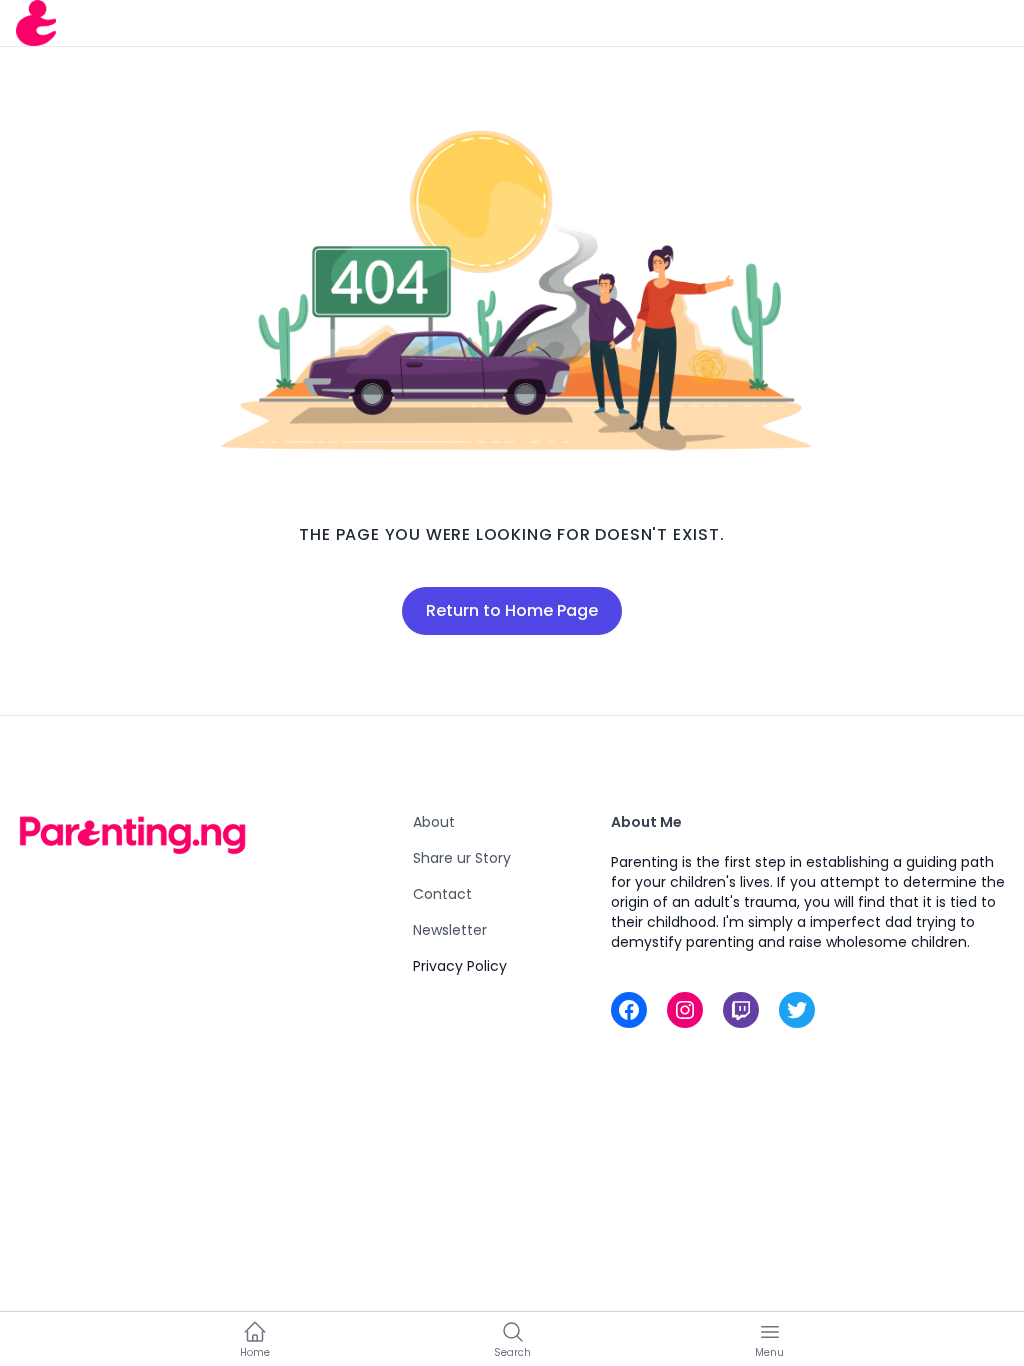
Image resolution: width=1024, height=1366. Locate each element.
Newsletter (450, 930)
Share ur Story (462, 858)
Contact (442, 894)
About (434, 822)
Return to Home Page (512, 610)
